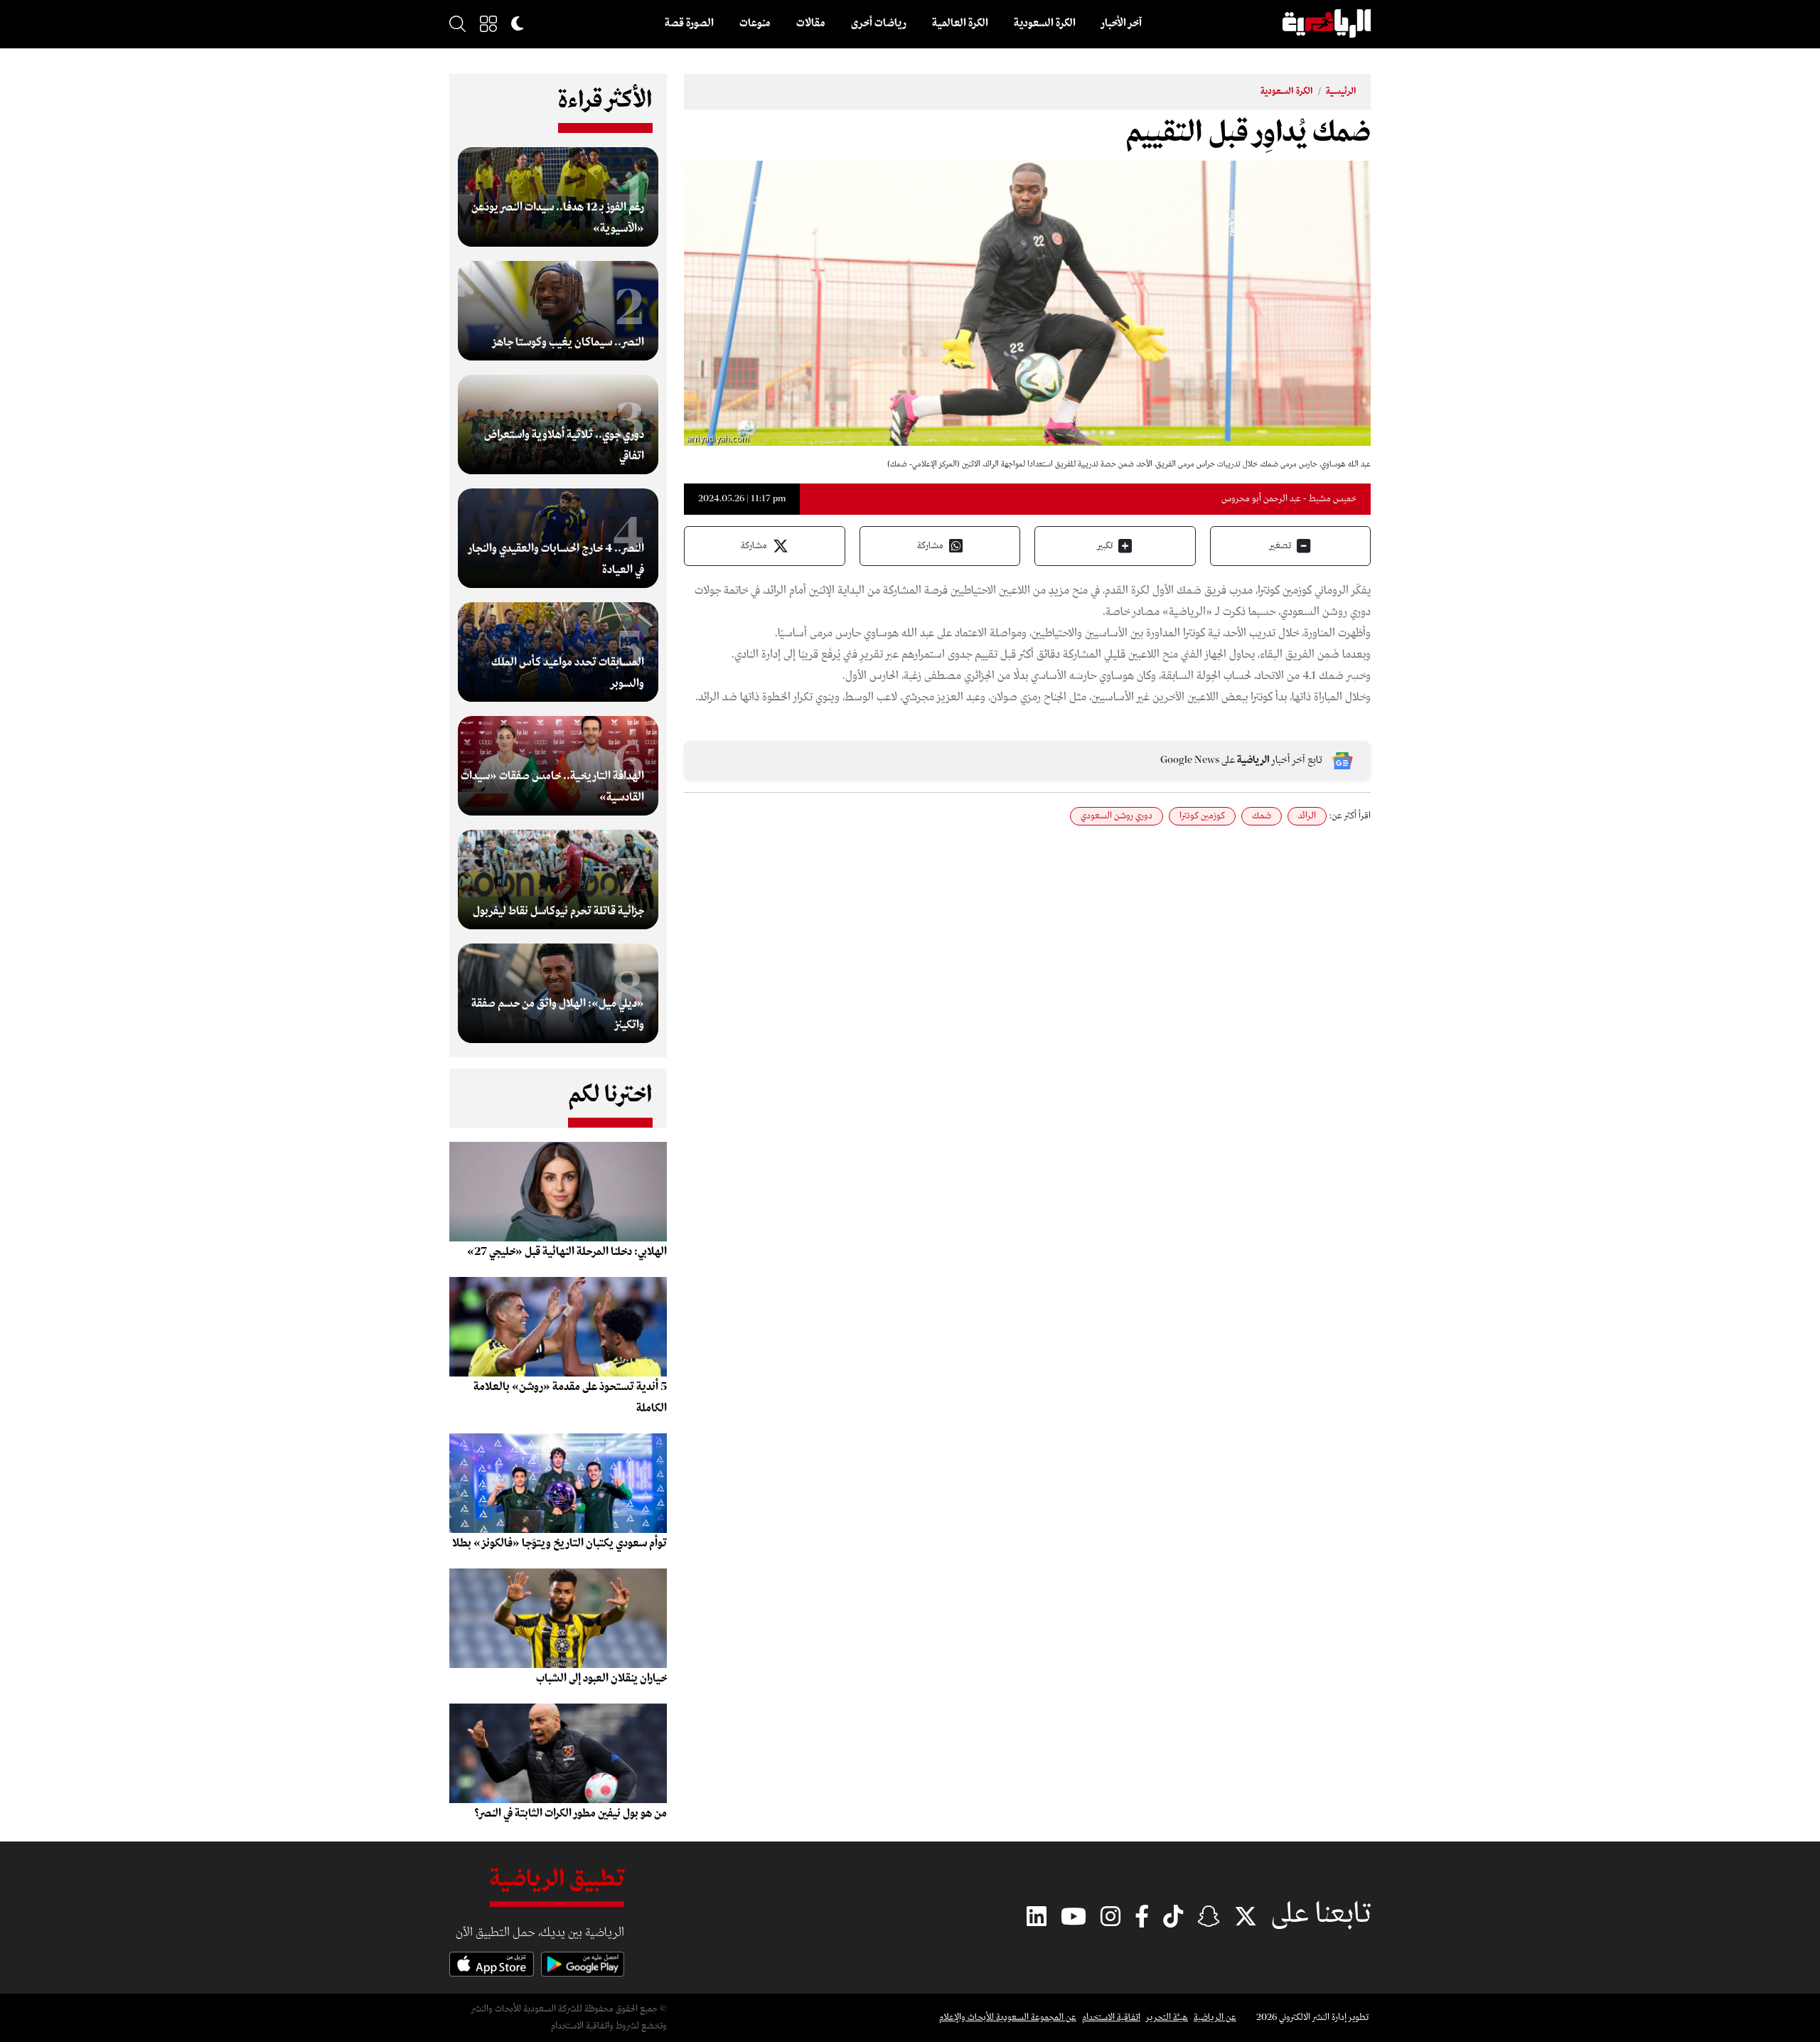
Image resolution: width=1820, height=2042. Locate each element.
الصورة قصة (689, 23)
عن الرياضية (1215, 2017)
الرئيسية (1341, 91)
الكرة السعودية (1045, 23)
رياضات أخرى (879, 23)
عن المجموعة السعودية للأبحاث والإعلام (1008, 2017)
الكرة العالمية (960, 23)
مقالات (811, 23)
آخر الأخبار (1122, 23)
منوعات (755, 23)
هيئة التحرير (1167, 2017)
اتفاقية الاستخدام (1111, 2017)
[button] (488, 23)
